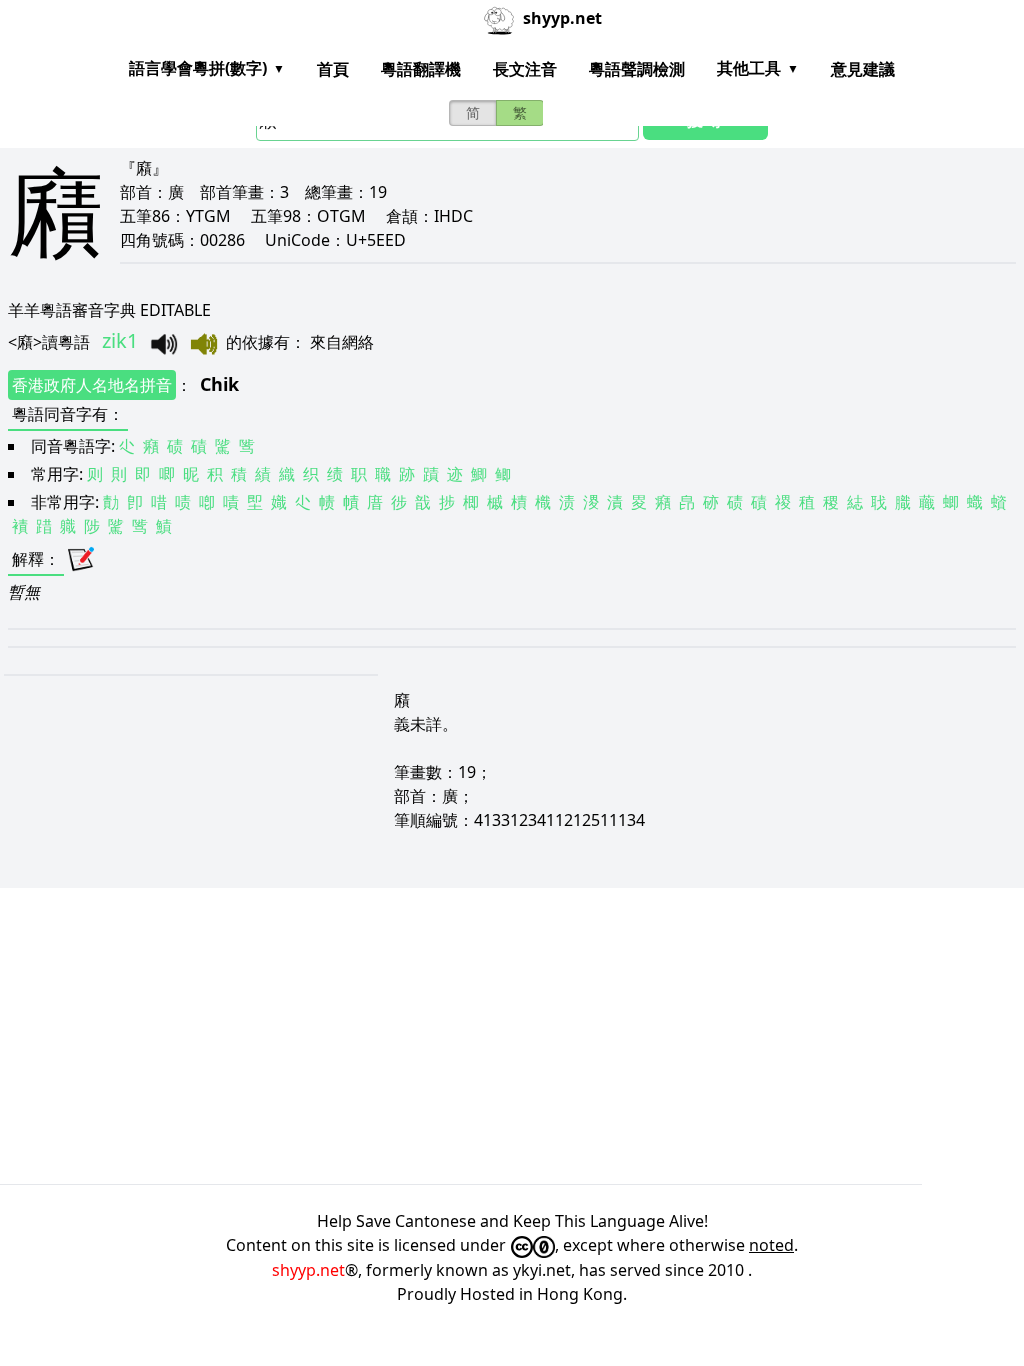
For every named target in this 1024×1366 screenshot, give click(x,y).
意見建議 (863, 69)
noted (771, 1245)
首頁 (333, 69)
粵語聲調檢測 (637, 69)
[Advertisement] (512, 1036)
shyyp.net (308, 1270)
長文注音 (525, 69)
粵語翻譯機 (421, 69)
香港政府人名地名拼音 (92, 385)
